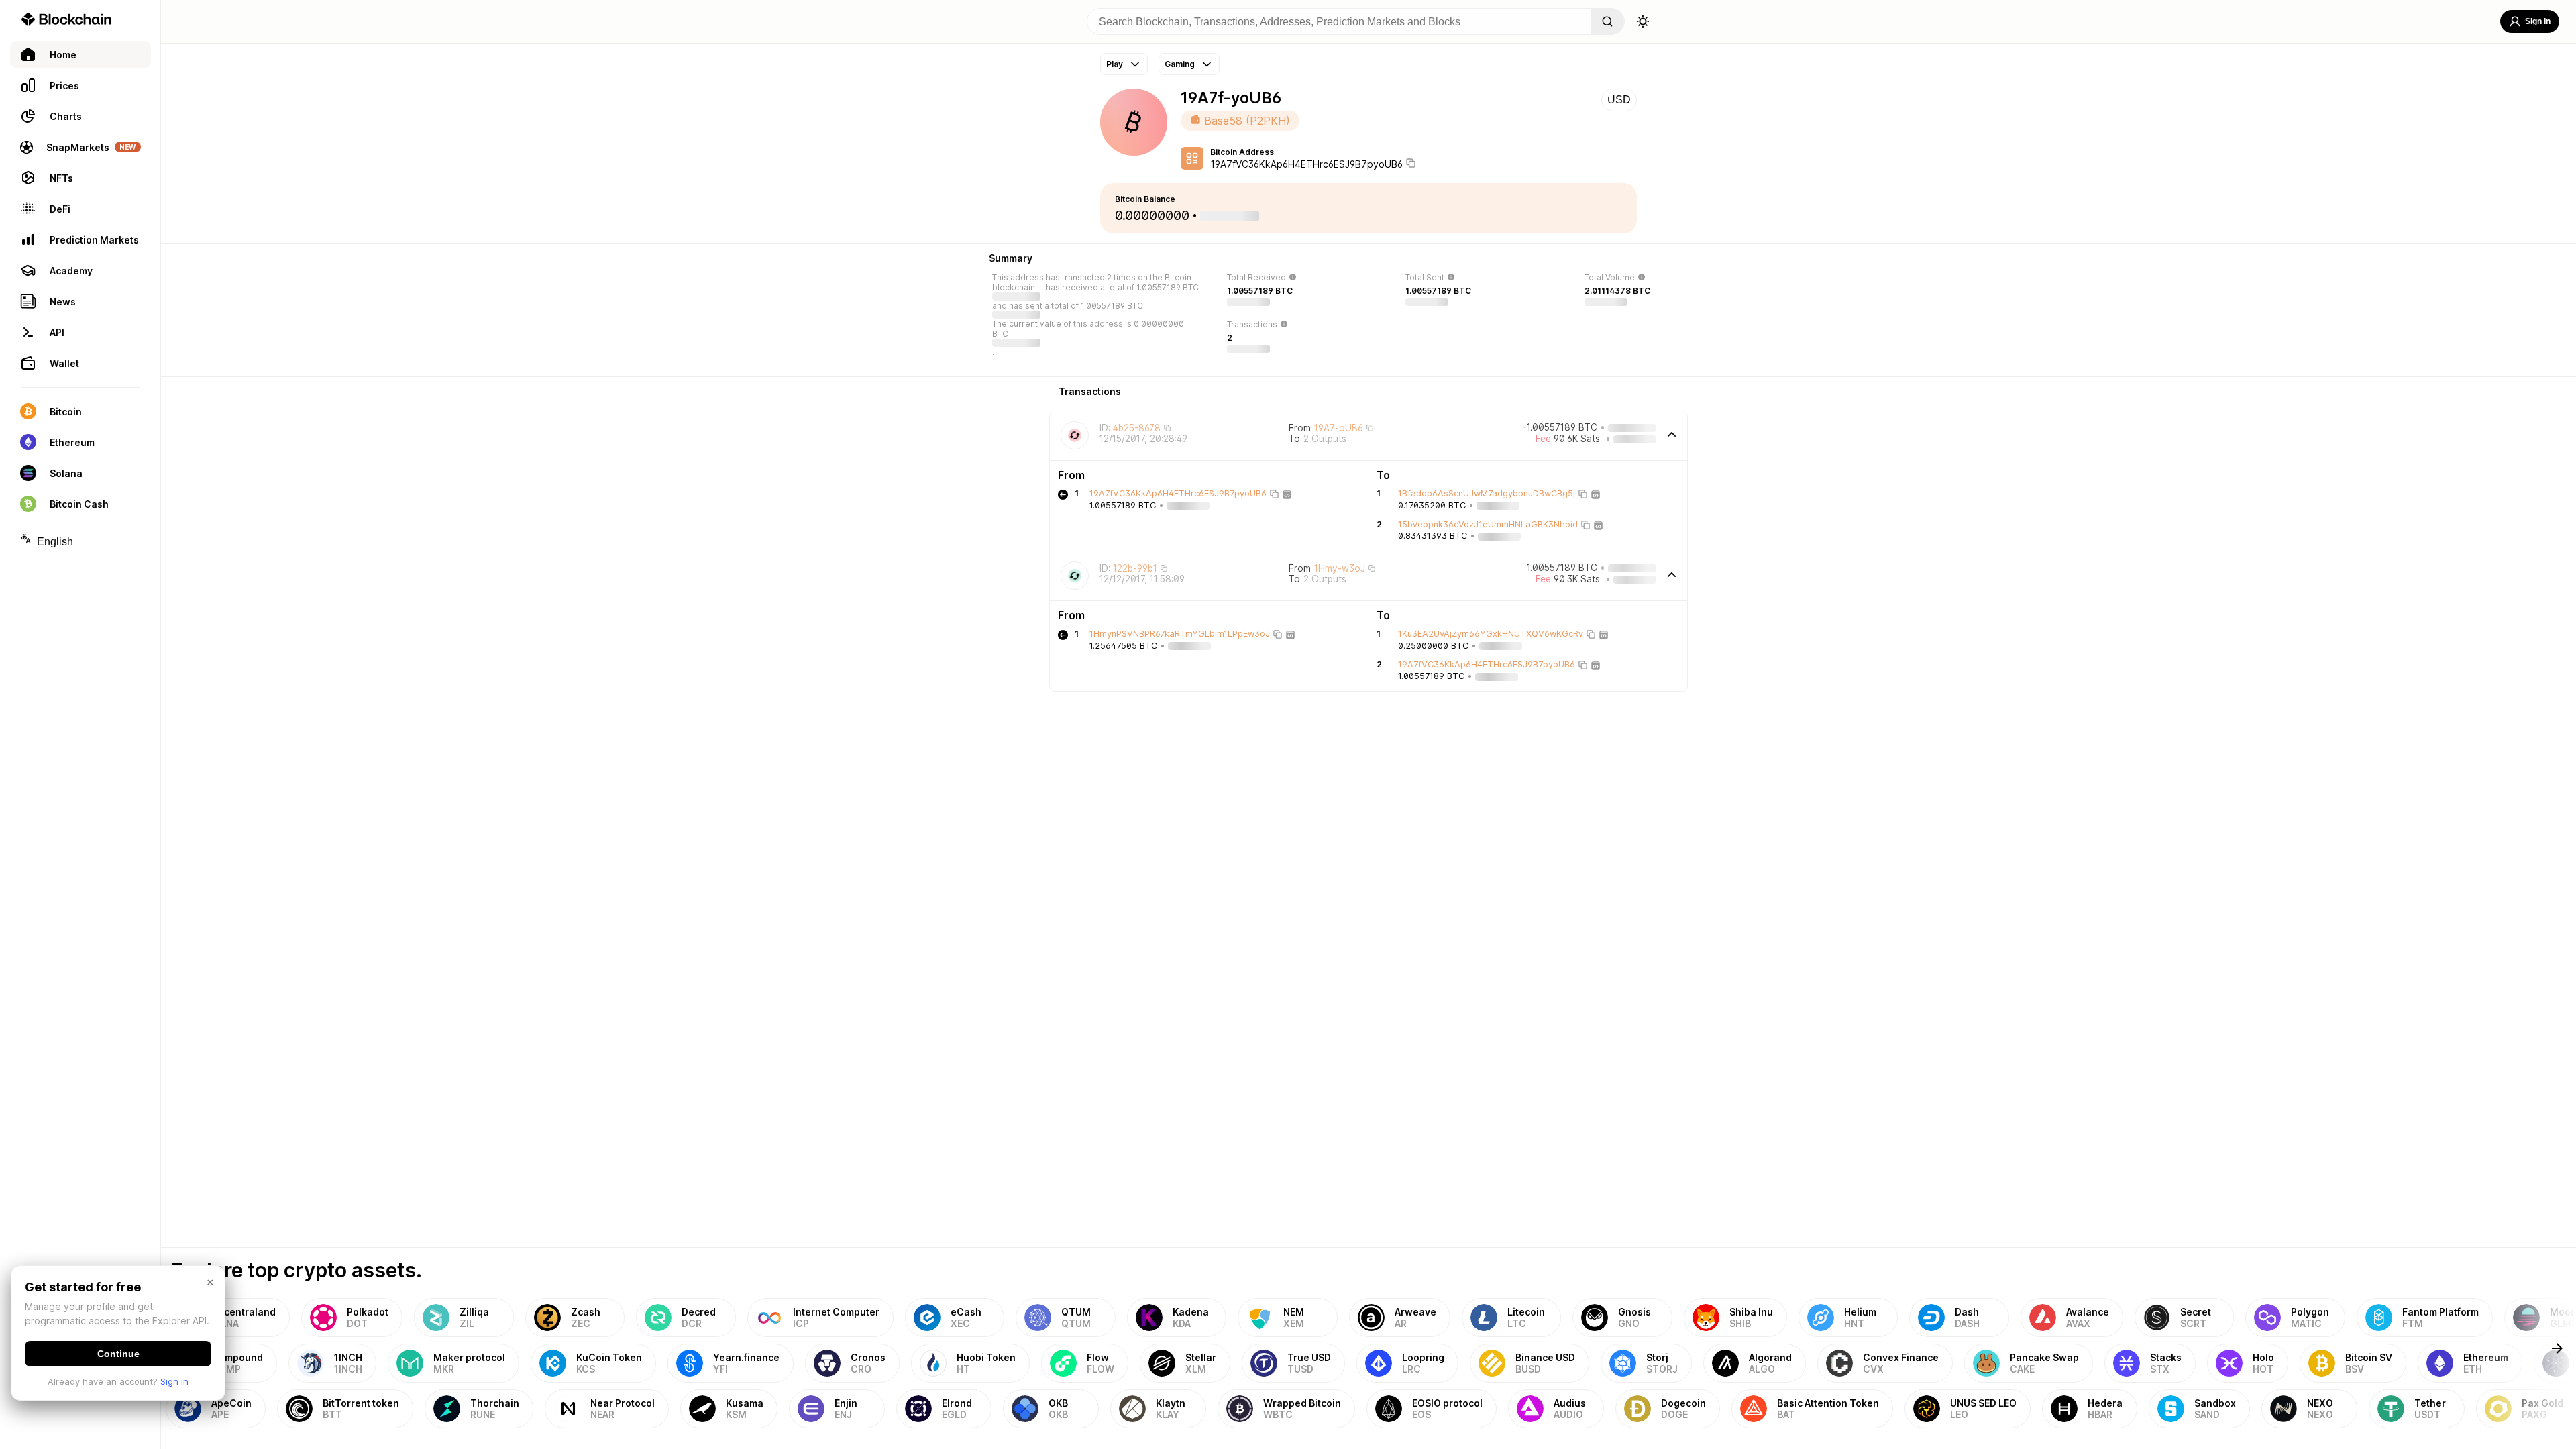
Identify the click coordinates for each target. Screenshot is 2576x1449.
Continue (118, 1354)
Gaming (1180, 64)
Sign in (174, 1381)
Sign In (2538, 21)
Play (1115, 64)
